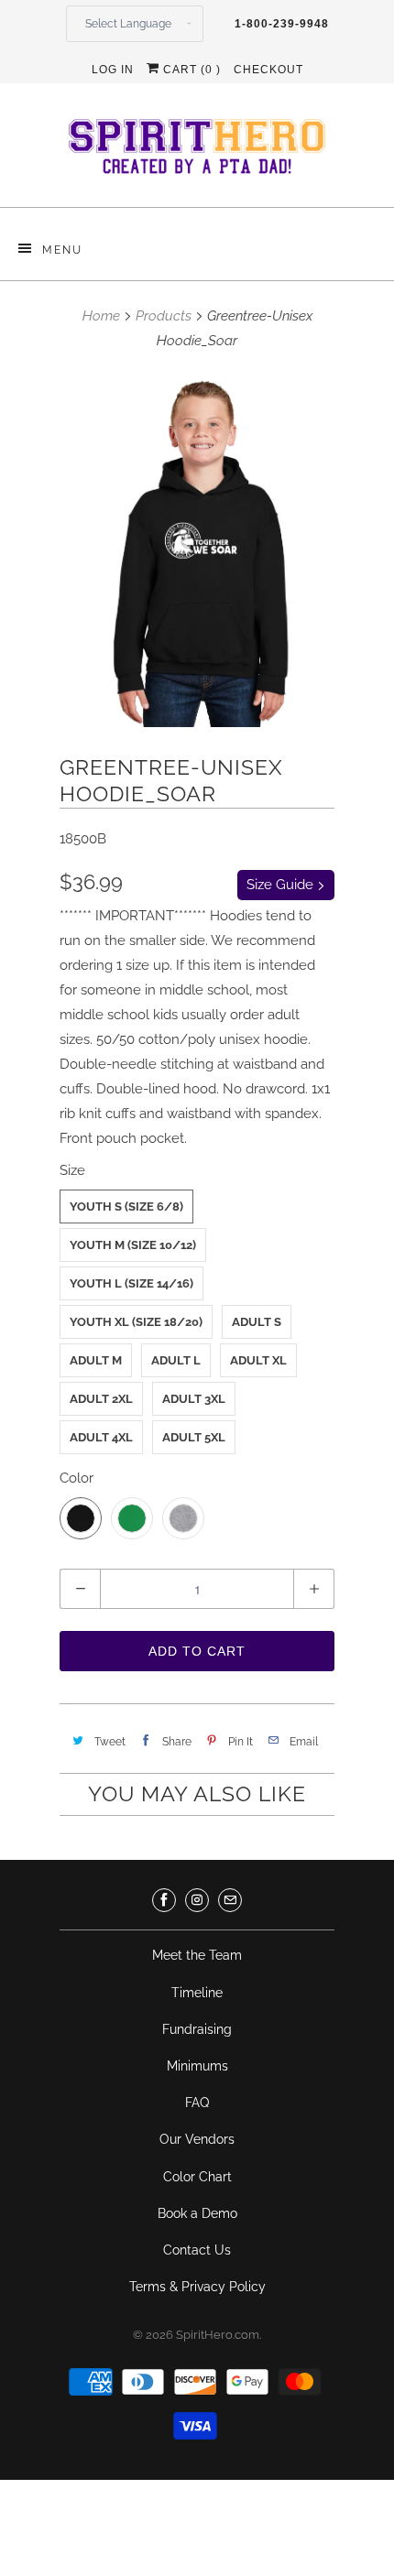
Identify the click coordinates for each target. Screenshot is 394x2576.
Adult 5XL (194, 1437)
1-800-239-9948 (282, 24)
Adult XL (258, 1360)
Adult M (96, 1360)
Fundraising (197, 2029)
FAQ (197, 2103)
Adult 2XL (101, 1399)
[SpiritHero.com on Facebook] (164, 1900)
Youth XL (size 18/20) (136, 1322)
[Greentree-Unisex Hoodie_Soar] (197, 549)
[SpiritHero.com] (197, 152)
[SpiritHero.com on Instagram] (197, 1900)
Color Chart (197, 2177)
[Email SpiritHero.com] (230, 1900)
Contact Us (197, 2250)
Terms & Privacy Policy (197, 2287)
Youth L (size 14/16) (131, 1283)
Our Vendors (197, 2139)
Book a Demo (197, 2213)
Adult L (176, 1360)
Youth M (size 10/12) (133, 1245)
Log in (113, 70)
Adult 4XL (101, 1437)
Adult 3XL (194, 1399)
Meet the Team (197, 1955)
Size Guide (282, 885)
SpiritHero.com (218, 2335)
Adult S (257, 1322)
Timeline (197, 1993)
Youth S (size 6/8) (126, 1206)
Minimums (197, 2066)
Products (164, 316)
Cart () (190, 70)
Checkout (268, 70)
